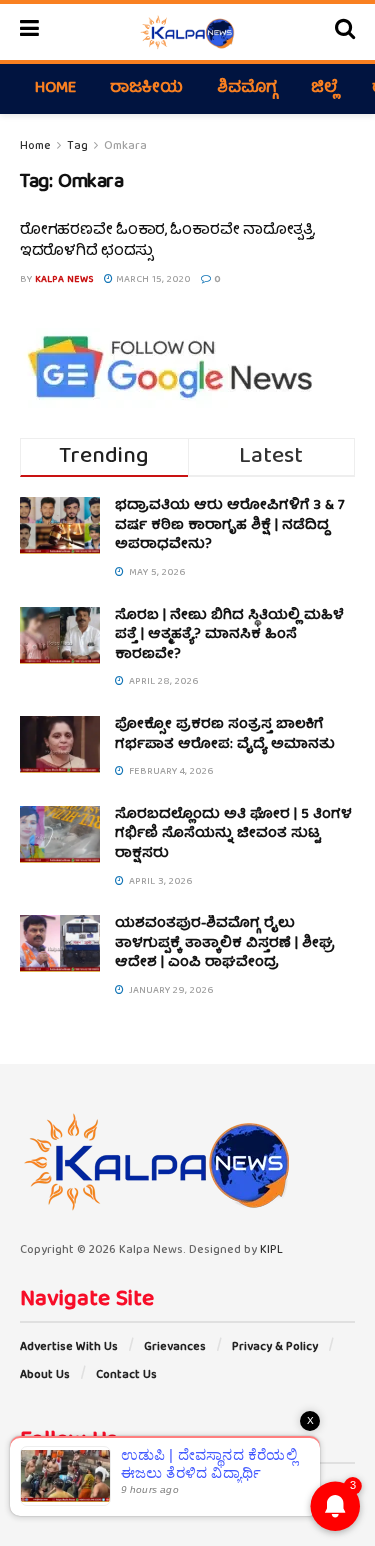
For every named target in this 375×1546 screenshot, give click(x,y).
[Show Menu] (29, 32)
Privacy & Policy (275, 1347)
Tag (77, 146)
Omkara (125, 146)
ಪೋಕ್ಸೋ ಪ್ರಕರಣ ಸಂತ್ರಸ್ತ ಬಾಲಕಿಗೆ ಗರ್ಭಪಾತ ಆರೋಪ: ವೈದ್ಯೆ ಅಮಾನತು (225, 735)
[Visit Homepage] (186, 32)
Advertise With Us (69, 1347)
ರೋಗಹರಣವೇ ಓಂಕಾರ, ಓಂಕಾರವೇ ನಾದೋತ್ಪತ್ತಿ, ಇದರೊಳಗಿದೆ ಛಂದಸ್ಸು (167, 241)
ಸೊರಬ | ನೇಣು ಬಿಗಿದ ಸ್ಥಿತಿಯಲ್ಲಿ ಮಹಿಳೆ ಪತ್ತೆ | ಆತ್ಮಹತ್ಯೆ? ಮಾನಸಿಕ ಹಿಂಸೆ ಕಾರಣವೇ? (229, 635)
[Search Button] (345, 32)
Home (55, 89)
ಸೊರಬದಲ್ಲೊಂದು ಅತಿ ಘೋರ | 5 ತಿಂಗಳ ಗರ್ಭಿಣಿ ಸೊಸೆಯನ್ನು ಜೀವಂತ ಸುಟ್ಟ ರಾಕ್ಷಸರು (233, 834)
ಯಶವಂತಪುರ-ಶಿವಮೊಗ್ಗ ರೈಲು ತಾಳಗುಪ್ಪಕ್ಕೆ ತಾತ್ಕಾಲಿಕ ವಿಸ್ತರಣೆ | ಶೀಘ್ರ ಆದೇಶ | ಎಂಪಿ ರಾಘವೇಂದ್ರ (225, 943)
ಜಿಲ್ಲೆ (324, 89)
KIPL (271, 1250)
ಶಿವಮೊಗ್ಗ (247, 89)
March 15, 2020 (152, 280)
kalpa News (64, 280)
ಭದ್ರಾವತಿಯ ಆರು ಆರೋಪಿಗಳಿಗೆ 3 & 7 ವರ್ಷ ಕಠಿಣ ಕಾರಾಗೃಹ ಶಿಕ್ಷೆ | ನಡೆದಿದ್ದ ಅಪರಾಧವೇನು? (230, 525)
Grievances (175, 1347)
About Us (45, 1375)
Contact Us (126, 1375)
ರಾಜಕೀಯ (146, 89)
